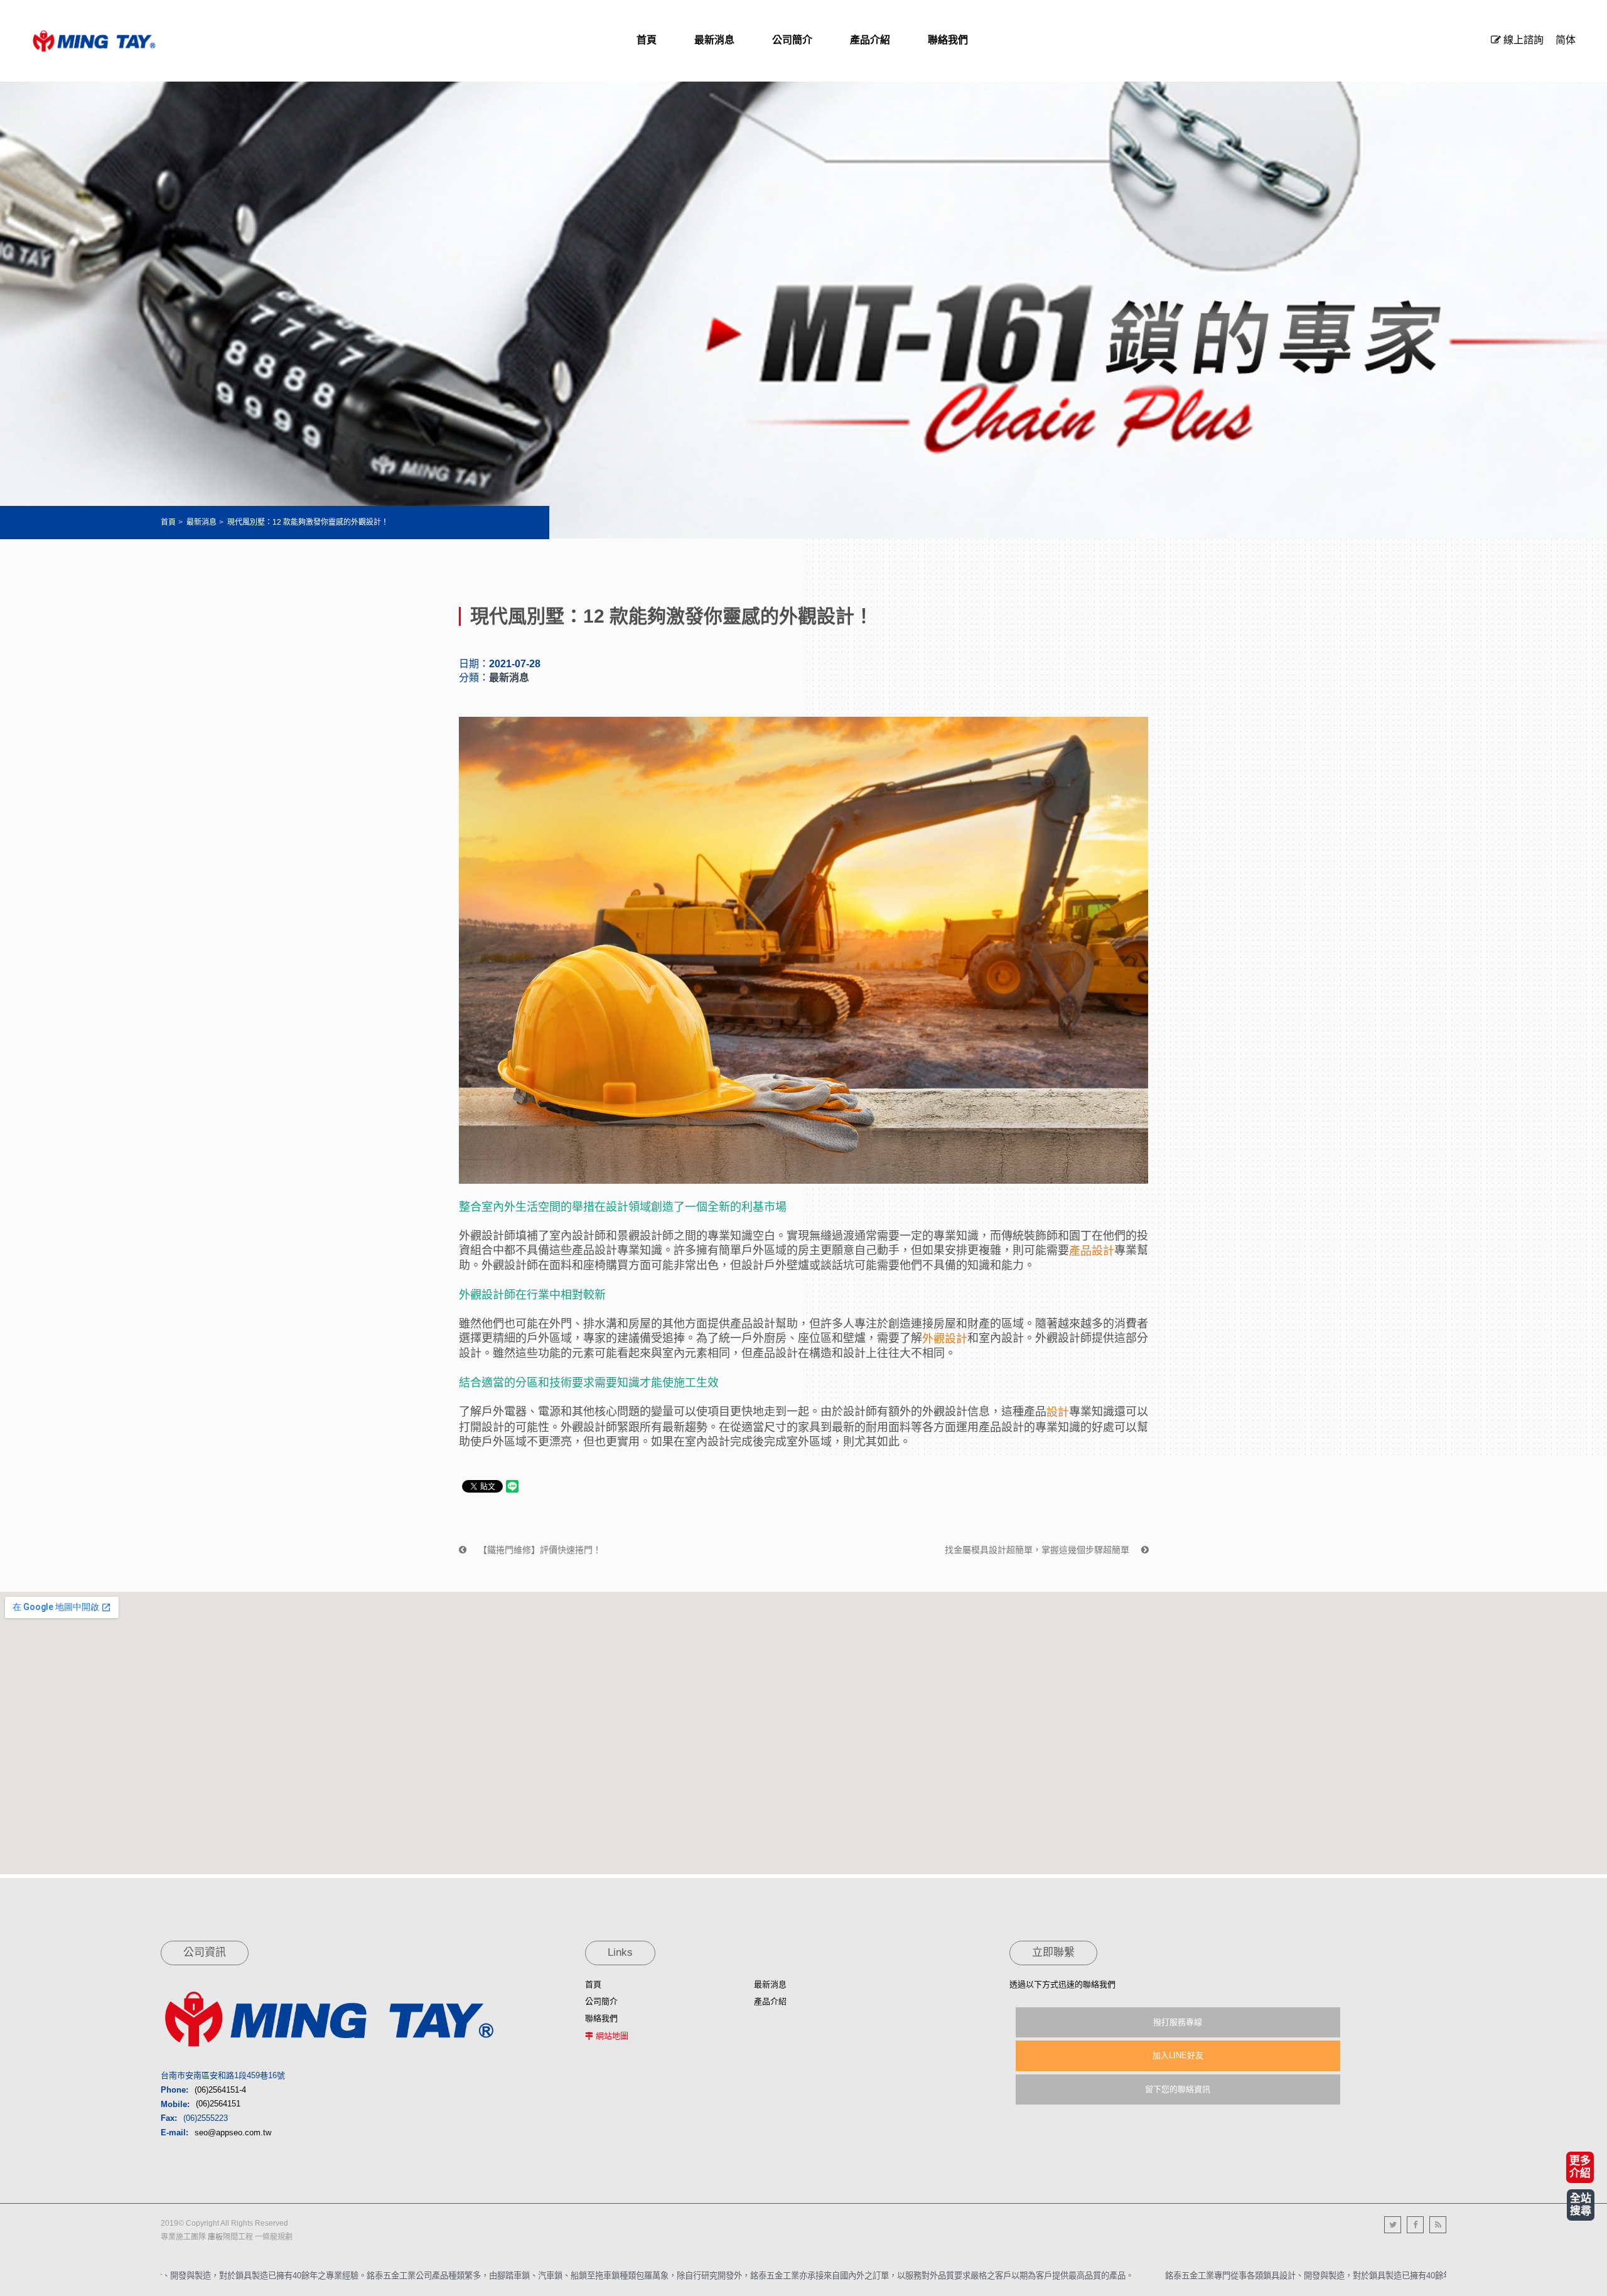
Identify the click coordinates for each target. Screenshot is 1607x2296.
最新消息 (202, 522)
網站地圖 (612, 2036)
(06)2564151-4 (220, 2090)
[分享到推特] (1393, 2225)
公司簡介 (601, 2001)
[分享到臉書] (1415, 2225)
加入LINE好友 (1178, 2055)
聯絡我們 (601, 2018)
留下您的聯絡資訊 (1178, 2089)
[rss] (1438, 2225)
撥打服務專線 (1178, 2022)
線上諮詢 (1522, 40)
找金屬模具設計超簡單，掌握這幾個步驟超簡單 (1038, 1550)
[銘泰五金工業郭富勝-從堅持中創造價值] (94, 41)
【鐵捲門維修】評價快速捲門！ (539, 1550)
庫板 (215, 2237)
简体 (1566, 40)
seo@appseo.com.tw (233, 2132)
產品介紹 (770, 2001)
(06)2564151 (218, 2104)
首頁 (168, 522)
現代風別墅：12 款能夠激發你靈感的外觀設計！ (308, 522)
